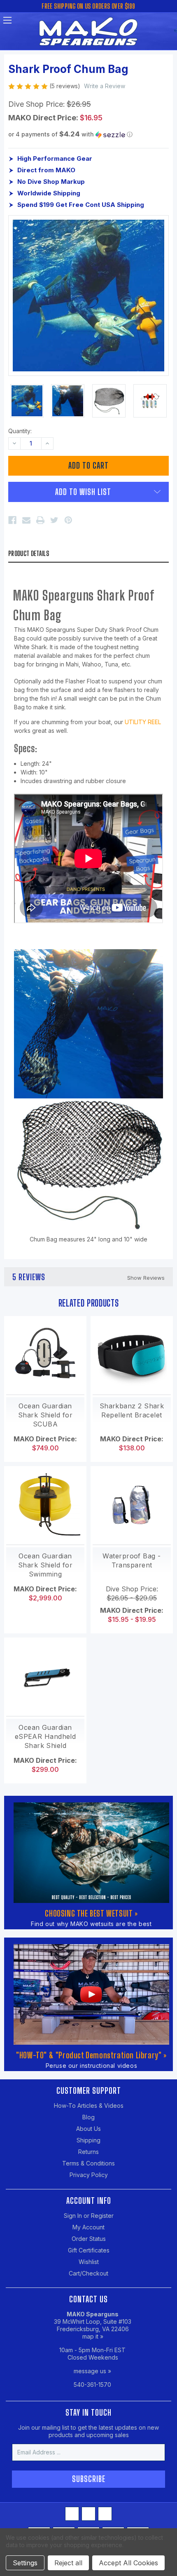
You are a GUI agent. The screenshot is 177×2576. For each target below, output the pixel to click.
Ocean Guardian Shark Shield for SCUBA (45, 1415)
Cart (170, 23)
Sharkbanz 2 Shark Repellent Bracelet (132, 1410)
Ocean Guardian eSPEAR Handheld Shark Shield (45, 1736)
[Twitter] (54, 520)
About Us (88, 2129)
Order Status (89, 2239)
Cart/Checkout (88, 2273)
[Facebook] (12, 520)
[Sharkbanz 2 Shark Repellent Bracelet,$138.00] (132, 1355)
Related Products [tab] (89, 1303)
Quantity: (20, 431)
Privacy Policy (89, 2175)
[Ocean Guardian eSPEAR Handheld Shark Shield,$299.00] (45, 1677)
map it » (93, 2336)
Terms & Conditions (88, 2163)
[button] (88, 134)
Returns (88, 2152)
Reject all (68, 2563)
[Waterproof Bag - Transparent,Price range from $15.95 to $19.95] (132, 1505)
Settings (25, 2563)
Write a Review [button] (105, 86)
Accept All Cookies (128, 2563)
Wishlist (89, 2262)
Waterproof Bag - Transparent (132, 1560)
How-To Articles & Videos (89, 2106)
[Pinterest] (68, 520)
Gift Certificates (89, 2250)
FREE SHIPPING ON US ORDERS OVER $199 (88, 6)
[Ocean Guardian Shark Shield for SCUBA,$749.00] (45, 1355)
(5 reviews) (66, 86)
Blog (88, 2117)
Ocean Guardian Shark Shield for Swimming (45, 1565)
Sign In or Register (89, 2216)
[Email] (26, 520)
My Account (88, 2227)
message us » (92, 2371)
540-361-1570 (92, 2385)
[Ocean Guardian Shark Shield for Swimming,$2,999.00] (45, 1505)
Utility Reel (143, 722)
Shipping (88, 2140)
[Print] (40, 520)
